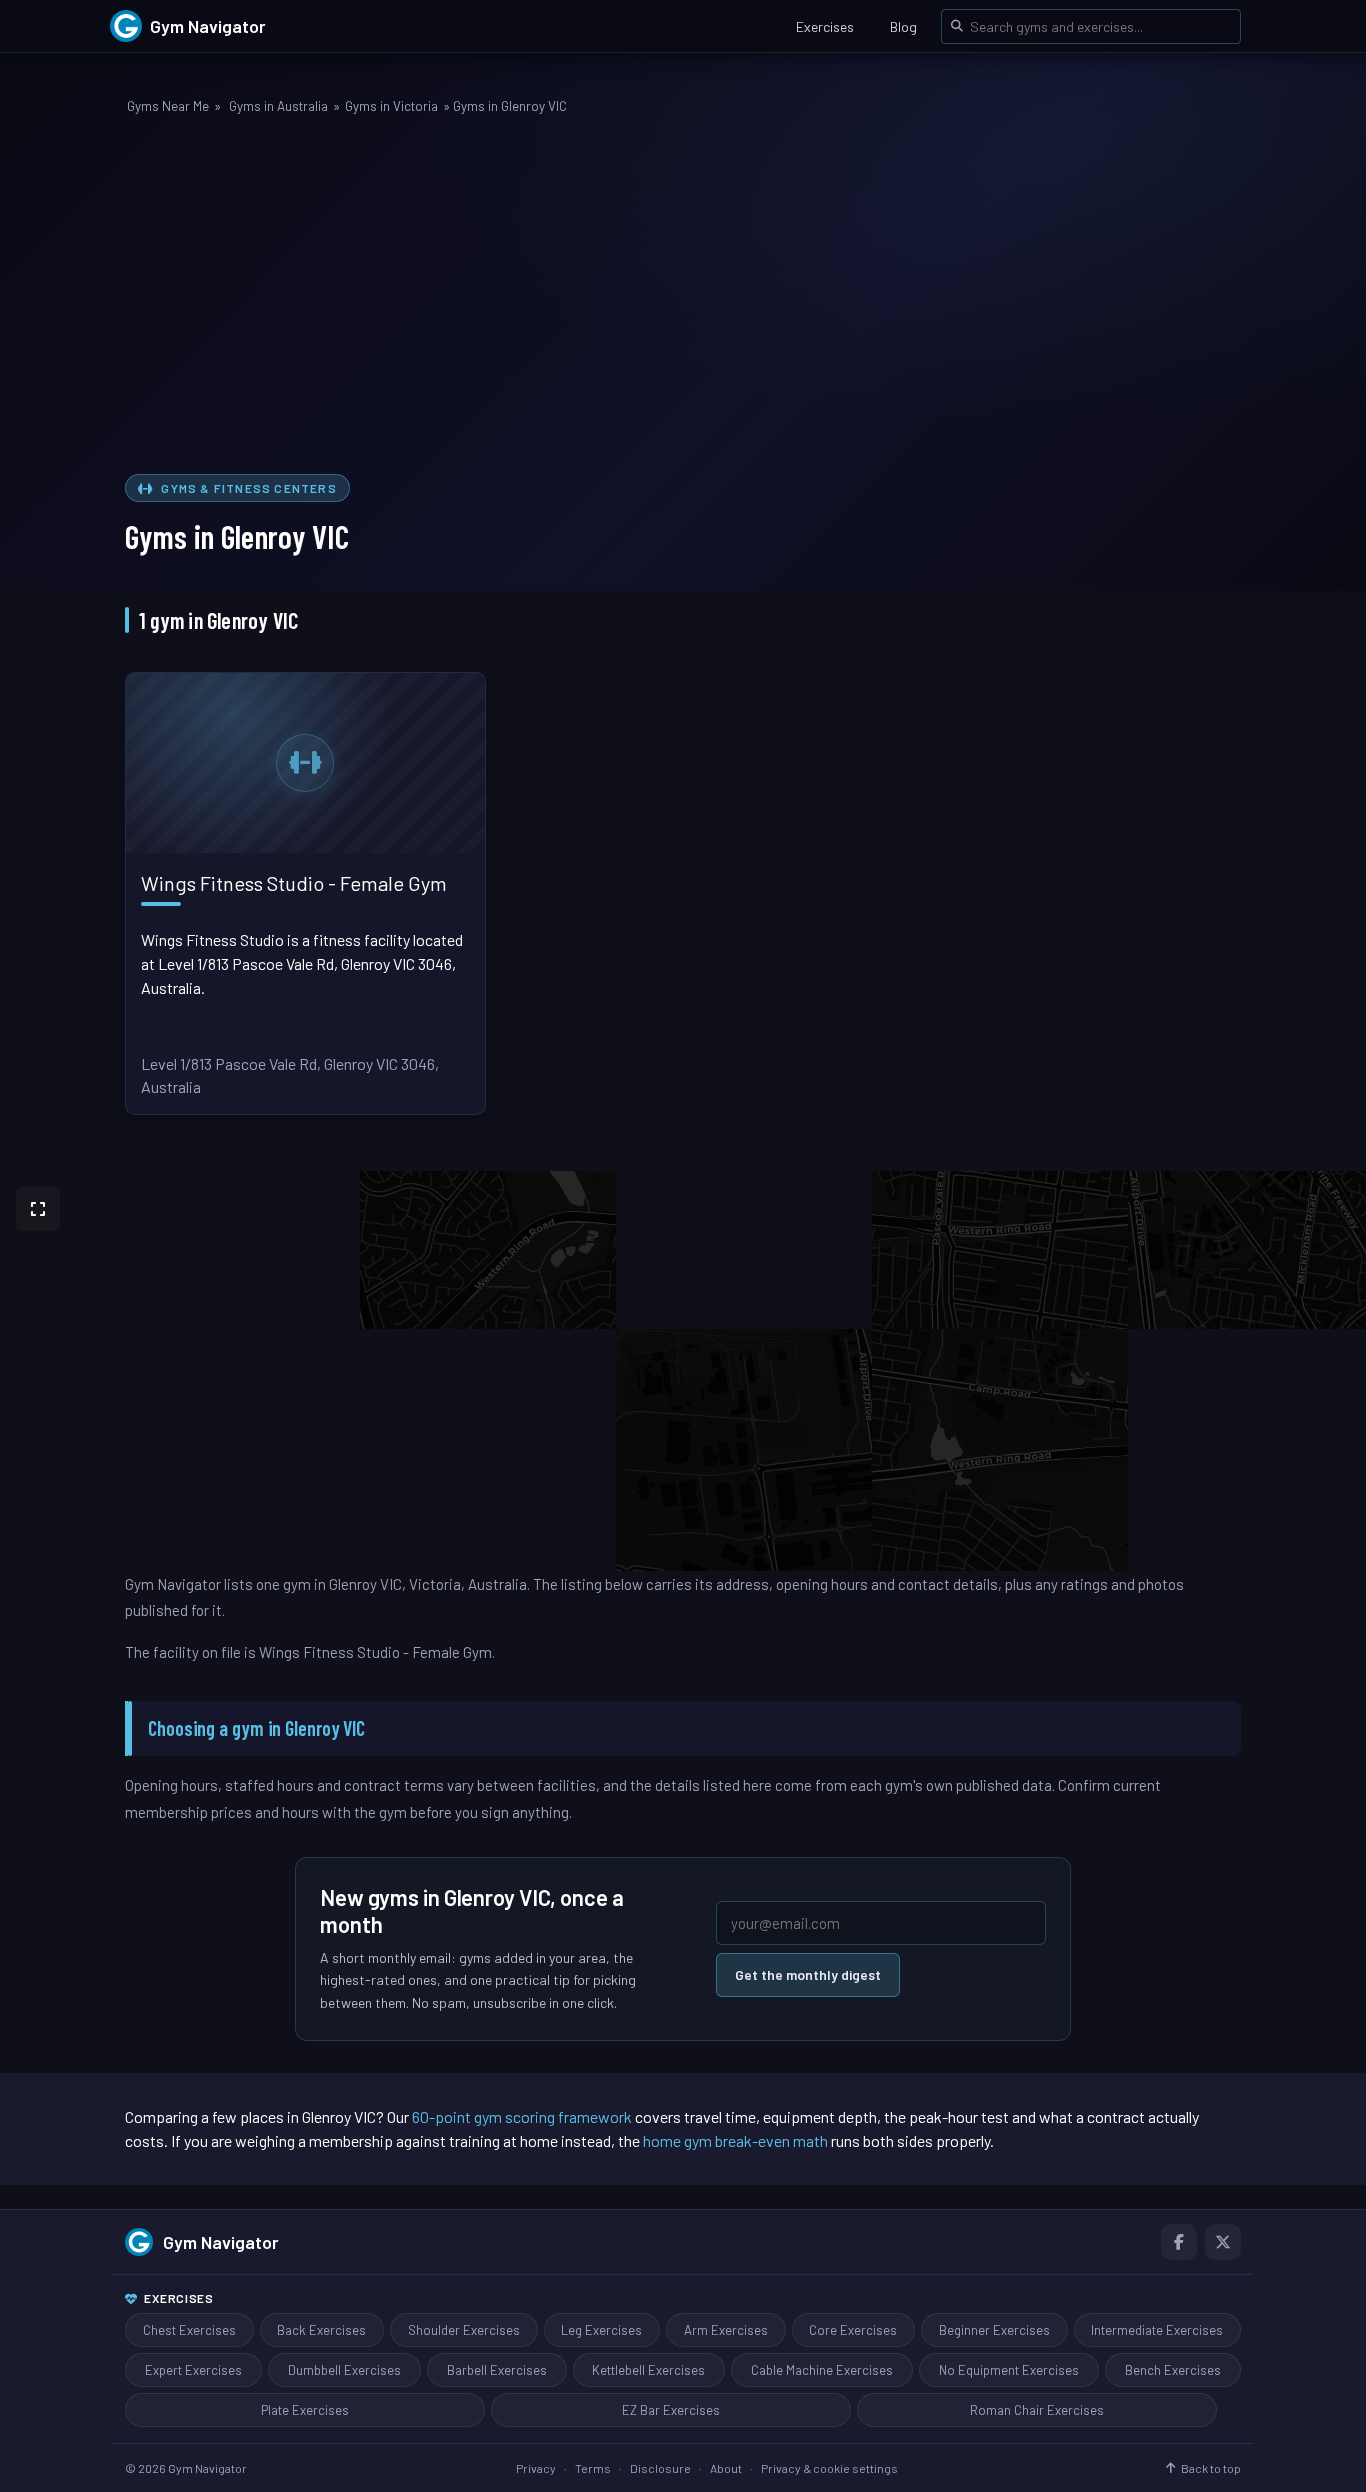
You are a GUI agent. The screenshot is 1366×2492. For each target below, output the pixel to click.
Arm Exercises (726, 2330)
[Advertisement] (683, 298)
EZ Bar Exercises (671, 2410)
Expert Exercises (193, 2370)
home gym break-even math (735, 2140)
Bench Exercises (1173, 2370)
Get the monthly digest (808, 1974)
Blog (903, 26)
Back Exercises (321, 2330)
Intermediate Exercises (1157, 2330)
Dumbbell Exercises (344, 2370)
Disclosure (660, 2468)
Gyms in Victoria (391, 106)
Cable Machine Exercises (822, 2370)
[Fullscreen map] (38, 1209)
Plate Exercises (305, 2410)
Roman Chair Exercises (1037, 2410)
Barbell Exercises (497, 2370)
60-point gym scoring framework (522, 2116)
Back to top (1211, 2468)
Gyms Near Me (168, 106)
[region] (683, 1371)
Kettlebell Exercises (648, 2370)
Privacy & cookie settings (829, 2468)
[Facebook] (1179, 2242)
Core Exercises (853, 2330)
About (726, 2468)
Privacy (536, 2468)
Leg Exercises (601, 2330)
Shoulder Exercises (464, 2330)
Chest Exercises (189, 2330)
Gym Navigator (221, 2242)
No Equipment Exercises (1009, 2370)
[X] (1223, 2242)
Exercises (825, 26)
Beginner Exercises (994, 2330)
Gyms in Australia (278, 106)
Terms (593, 2468)
